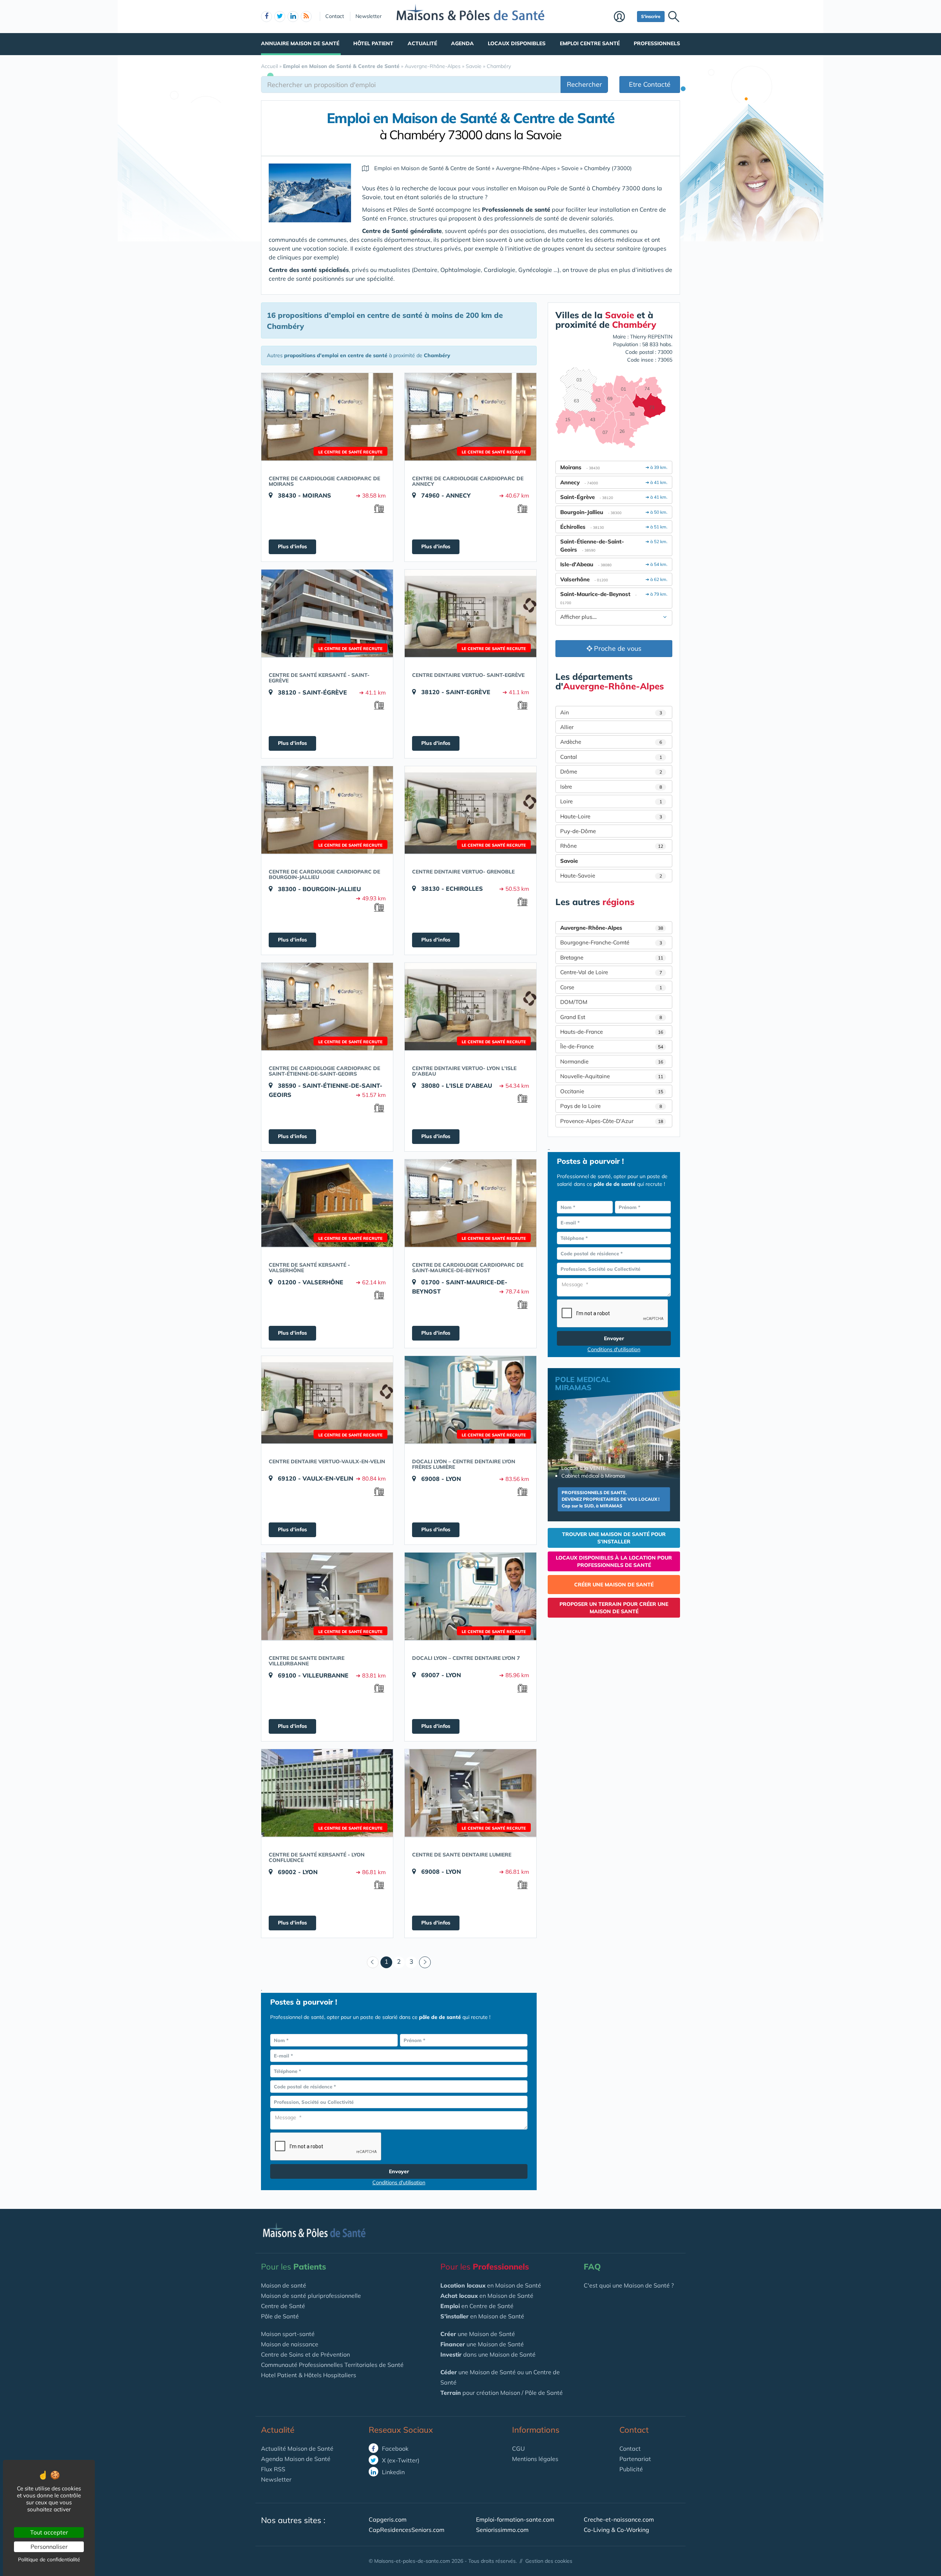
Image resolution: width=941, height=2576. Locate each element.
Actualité (422, 43)
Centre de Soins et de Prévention (305, 2354)
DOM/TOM (574, 1002)
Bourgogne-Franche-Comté (611, 942)
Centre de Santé (283, 2306)
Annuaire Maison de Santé (300, 43)
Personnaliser (49, 2547)
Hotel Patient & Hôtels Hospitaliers (309, 2375)
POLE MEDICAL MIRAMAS (583, 1383)
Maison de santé (284, 2285)
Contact (335, 16)
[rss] (306, 17)
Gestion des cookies (549, 2561)
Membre (624, 17)
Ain (611, 712)
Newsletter (368, 16)
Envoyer (399, 2171)
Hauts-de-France (612, 1032)
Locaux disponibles (517, 43)
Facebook (394, 2448)
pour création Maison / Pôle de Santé (502, 2393)
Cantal (611, 757)
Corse (611, 987)
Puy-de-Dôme (578, 831)
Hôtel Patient (373, 43)
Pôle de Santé (280, 2316)
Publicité (631, 2469)
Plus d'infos (292, 546)
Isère (611, 787)
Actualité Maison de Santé (297, 2448)
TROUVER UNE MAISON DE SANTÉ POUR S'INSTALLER (614, 1538)
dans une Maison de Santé (488, 2354)
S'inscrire (651, 16)
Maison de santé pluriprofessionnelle (311, 2296)
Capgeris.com (388, 2519)
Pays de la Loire (611, 1106)
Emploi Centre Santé (590, 43)
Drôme (611, 772)
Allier (567, 727)
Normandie (612, 1061)
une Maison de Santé (478, 2334)
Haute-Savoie (611, 876)
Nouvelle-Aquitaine (612, 1076)
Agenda (462, 43)
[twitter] (280, 17)
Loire (611, 801)
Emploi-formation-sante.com (515, 2519)
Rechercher (584, 84)
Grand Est (611, 1017)
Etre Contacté (650, 84)
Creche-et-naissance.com (619, 2519)
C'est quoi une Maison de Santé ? (629, 2285)
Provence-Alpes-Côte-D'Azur (612, 1121)
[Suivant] (425, 1962)
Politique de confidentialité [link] (49, 2559)
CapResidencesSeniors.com (407, 2530)
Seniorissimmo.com (502, 2530)
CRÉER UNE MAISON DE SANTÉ (614, 1585)
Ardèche (611, 742)
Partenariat (635, 2459)
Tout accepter (49, 2532)
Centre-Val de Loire (611, 972)
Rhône (612, 846)
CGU (518, 2448)
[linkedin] (293, 17)
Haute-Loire (611, 816)
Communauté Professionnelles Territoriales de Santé (332, 2365)
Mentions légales (535, 2459)
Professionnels (657, 43)
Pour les (294, 2267)
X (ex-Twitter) (400, 2460)
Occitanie (612, 1091)
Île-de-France (612, 1046)
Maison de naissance (290, 2344)
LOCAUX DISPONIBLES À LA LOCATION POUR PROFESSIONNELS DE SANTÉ (614, 1561)
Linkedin (393, 2472)
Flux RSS (273, 2469)
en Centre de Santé (477, 2306)
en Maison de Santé (491, 2285)
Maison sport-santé (288, 2334)
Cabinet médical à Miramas (593, 1476)
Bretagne (612, 957)
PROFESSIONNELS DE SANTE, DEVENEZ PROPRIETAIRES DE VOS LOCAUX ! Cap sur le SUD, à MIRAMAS (611, 1499)
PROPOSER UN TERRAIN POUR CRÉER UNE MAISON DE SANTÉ (614, 1608)
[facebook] (266, 17)
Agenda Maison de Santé (296, 2459)
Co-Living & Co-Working (616, 2530)
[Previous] (373, 1962)
